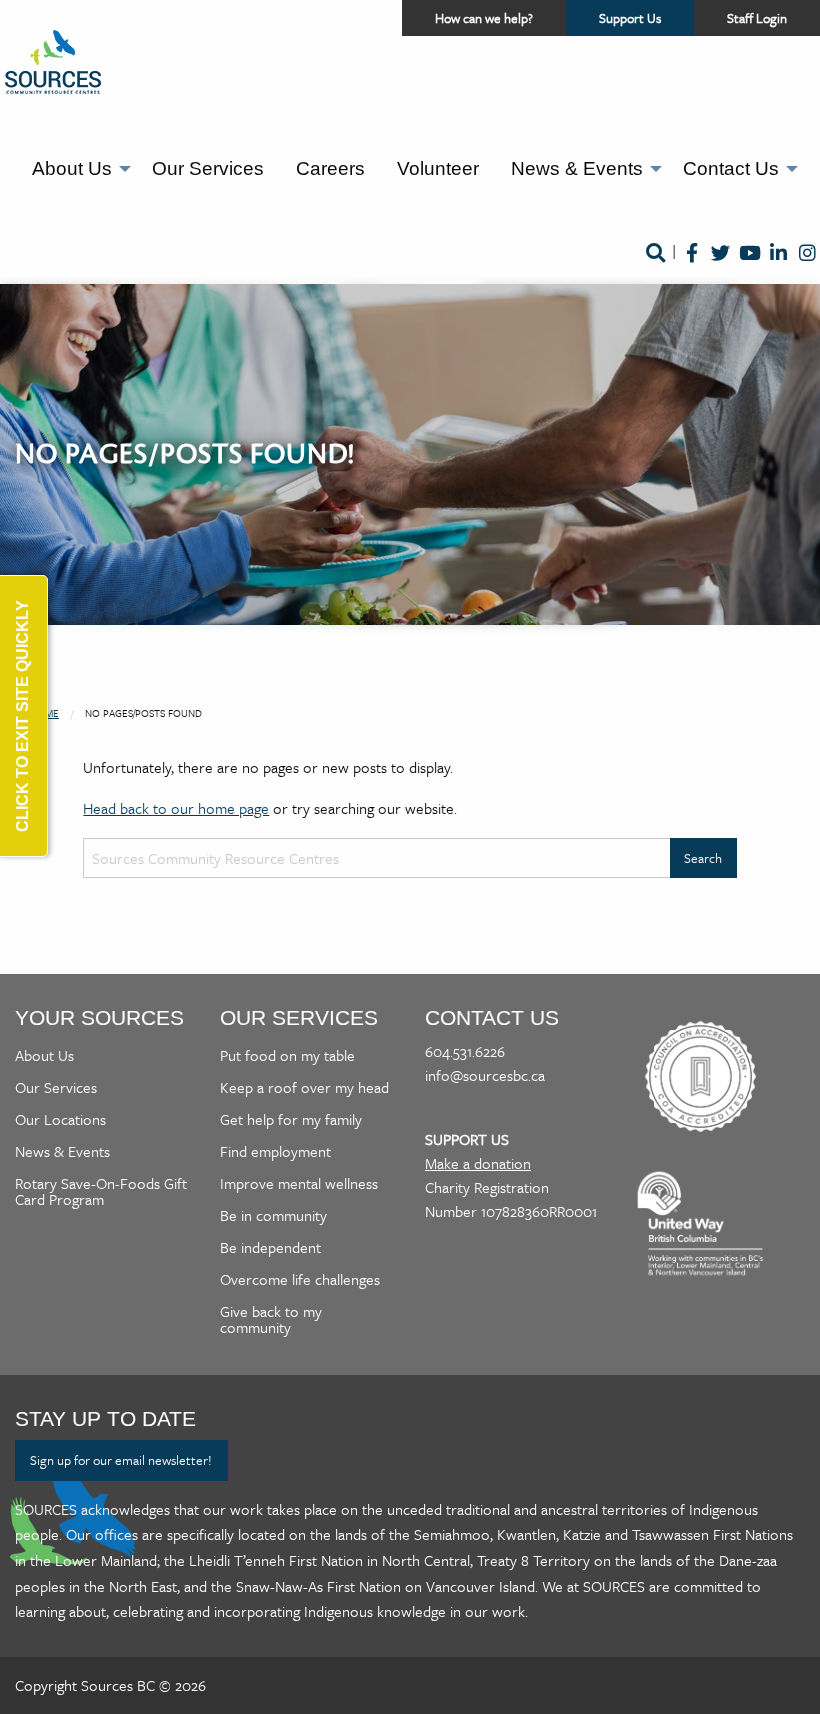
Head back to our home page (176, 808)
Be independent (270, 1247)
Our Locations (60, 1119)
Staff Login (757, 18)
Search (655, 266)
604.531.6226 (465, 1051)
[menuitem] (76, 169)
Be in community (273, 1215)
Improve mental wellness (299, 1183)
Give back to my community (271, 1319)
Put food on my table (287, 1055)
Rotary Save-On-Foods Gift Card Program (101, 1191)
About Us (72, 168)
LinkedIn (778, 266)
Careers (330, 168)
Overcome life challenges (300, 1279)
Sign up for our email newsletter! (121, 1460)
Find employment (275, 1151)
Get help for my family (291, 1119)
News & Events (577, 168)
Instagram (807, 266)
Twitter (720, 266)
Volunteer (438, 168)
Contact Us (731, 168)
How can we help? (484, 18)
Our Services (208, 168)
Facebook (691, 266)
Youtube (749, 266)
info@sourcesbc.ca (485, 1075)
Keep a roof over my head (304, 1087)
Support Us (646, 22)
